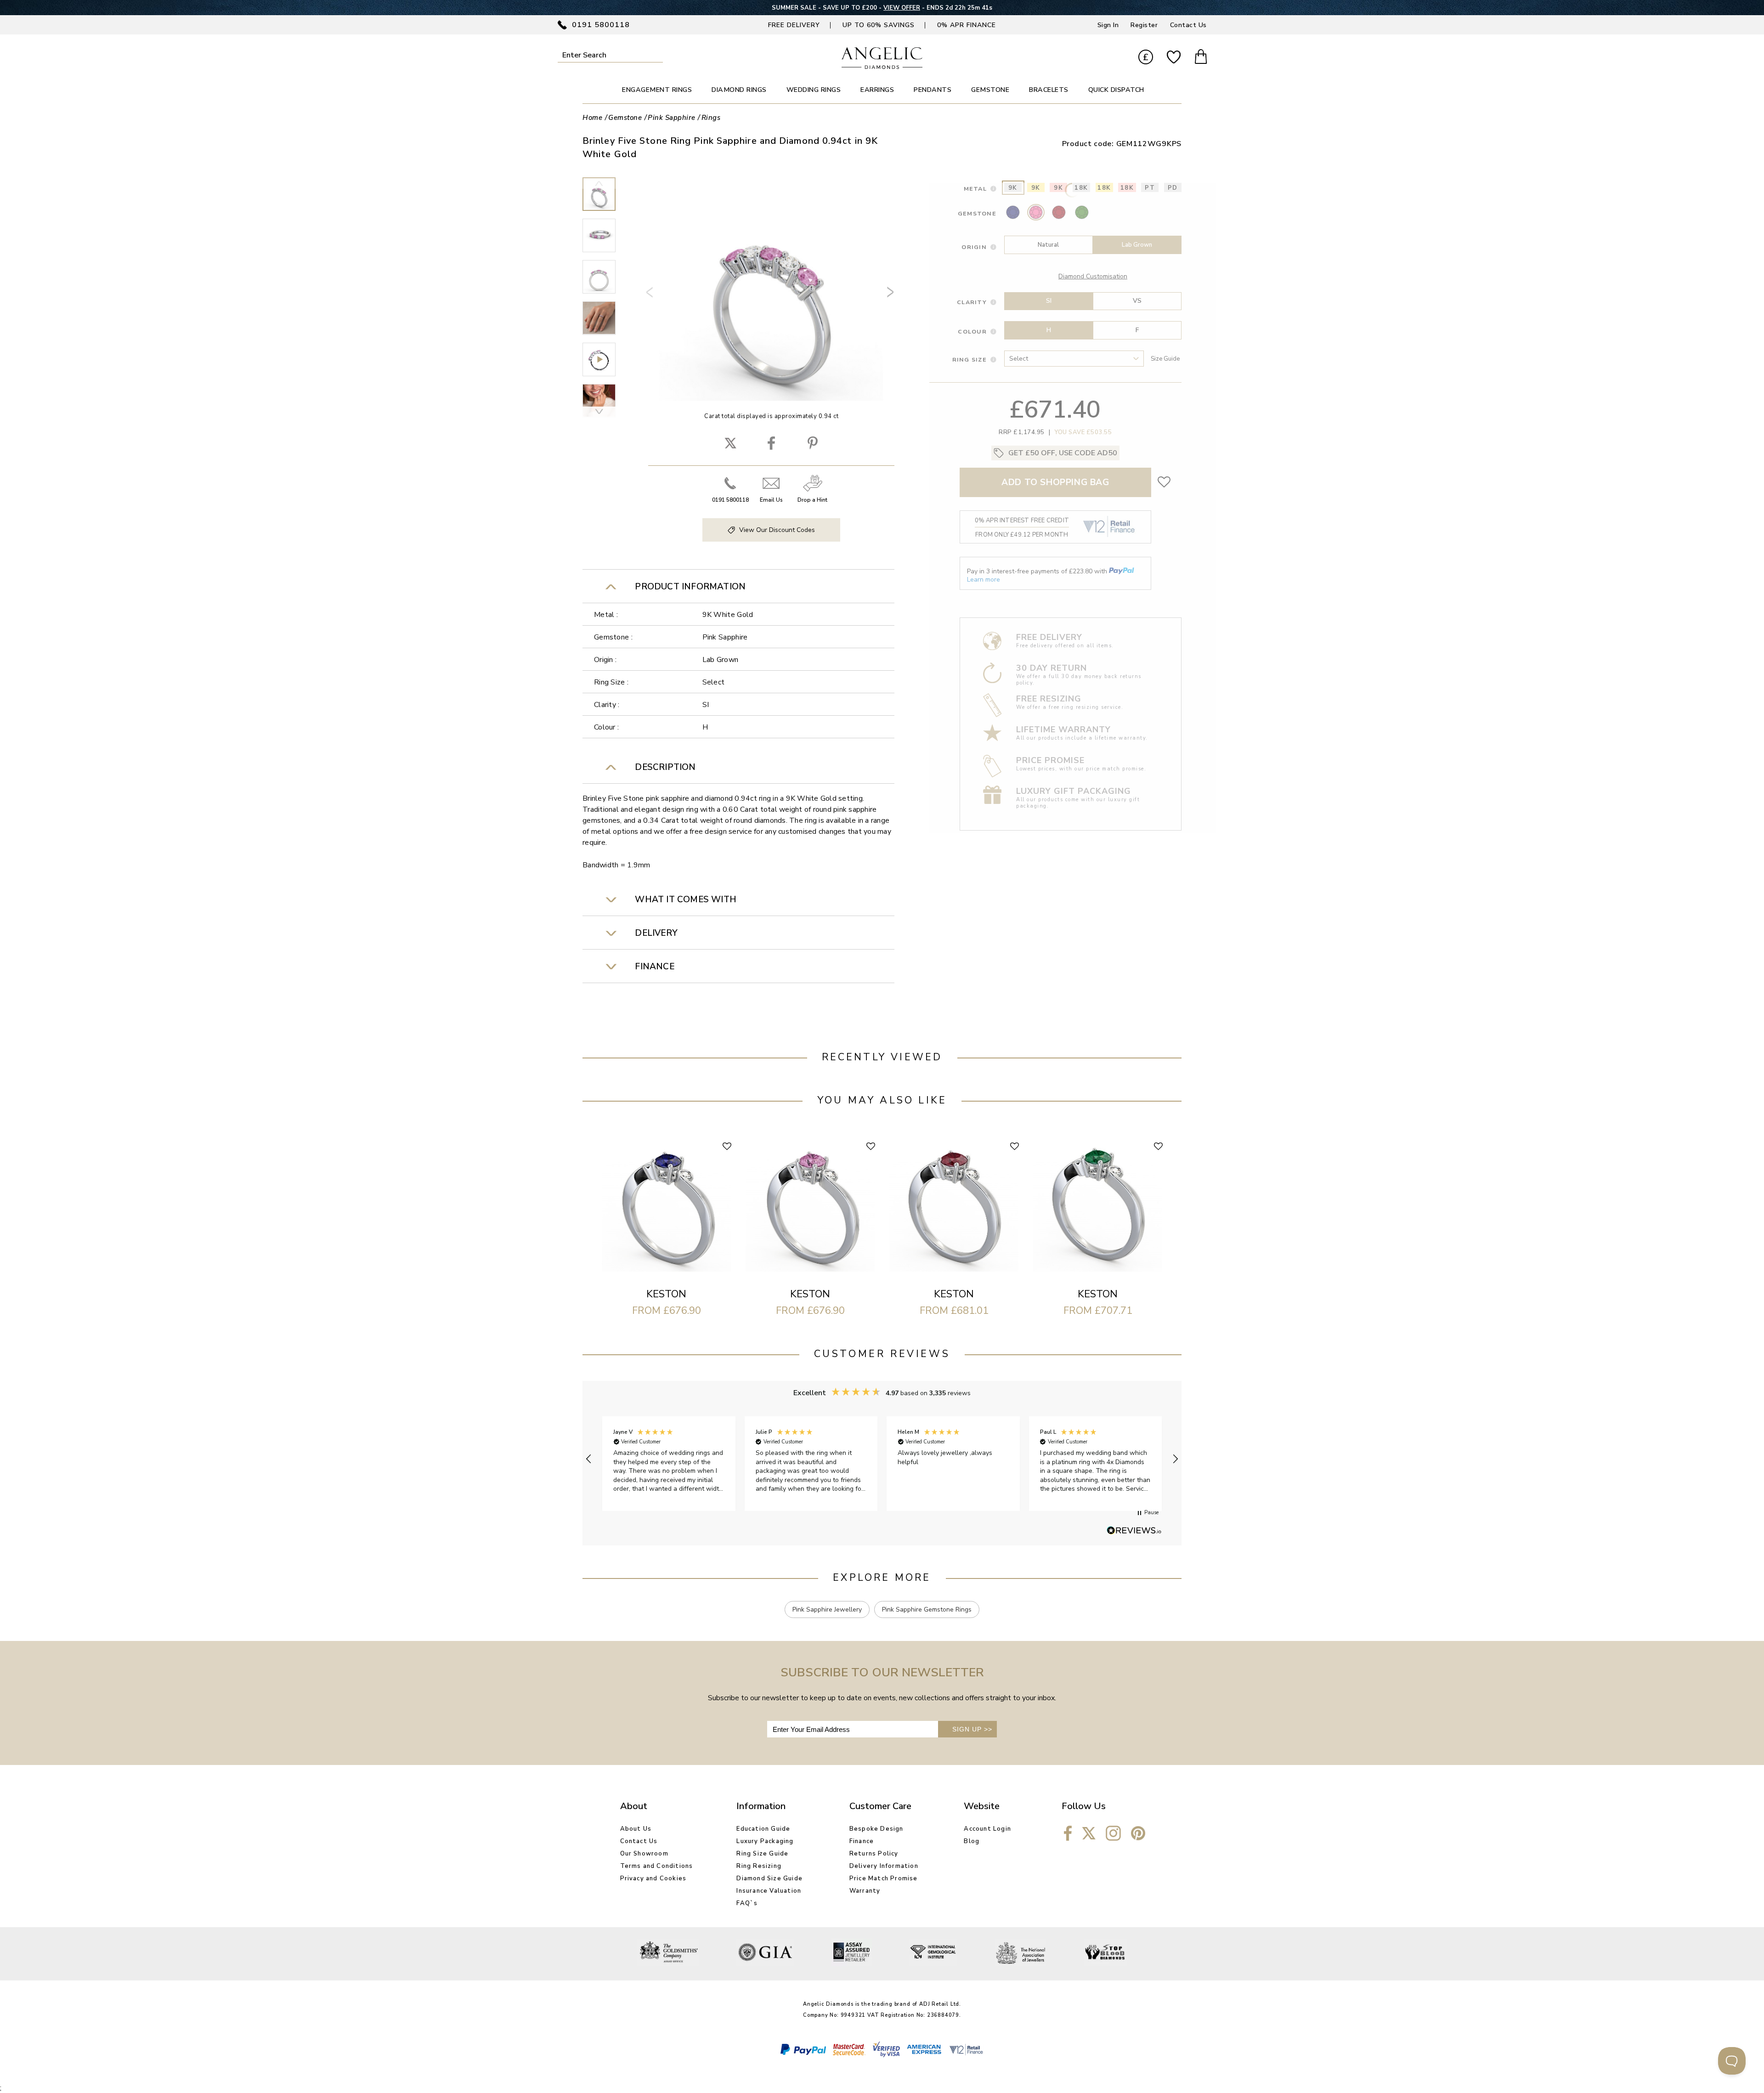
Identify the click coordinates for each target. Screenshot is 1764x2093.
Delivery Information (884, 1866)
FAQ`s (747, 1903)
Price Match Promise (884, 1878)
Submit (657, 55)
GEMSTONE (990, 90)
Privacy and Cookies (653, 1878)
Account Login (987, 1829)
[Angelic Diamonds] (882, 67)
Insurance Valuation (769, 1891)
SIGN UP (972, 1729)
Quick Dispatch (1116, 90)
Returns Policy (874, 1854)
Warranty (865, 1891)
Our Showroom (644, 1854)
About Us (636, 1829)
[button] (589, 1459)
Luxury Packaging (765, 1841)
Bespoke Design (876, 1829)
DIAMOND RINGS (739, 90)
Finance (862, 1841)
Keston (666, 1294)
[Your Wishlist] (1174, 58)
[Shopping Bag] (1201, 58)
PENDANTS (933, 90)
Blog (972, 1841)
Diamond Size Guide (769, 1878)
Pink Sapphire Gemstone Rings (927, 1609)
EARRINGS (877, 90)
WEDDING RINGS (814, 90)
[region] (882, 1459)
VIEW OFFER (902, 8)
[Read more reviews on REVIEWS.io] (1134, 1531)
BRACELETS (1049, 90)
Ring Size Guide (762, 1854)
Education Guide (763, 1829)
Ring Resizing (759, 1866)
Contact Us (1188, 25)
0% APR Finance (967, 25)
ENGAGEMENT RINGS (657, 90)
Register (1144, 25)
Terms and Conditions (657, 1866)
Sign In (1108, 25)
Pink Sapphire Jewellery (827, 1609)
